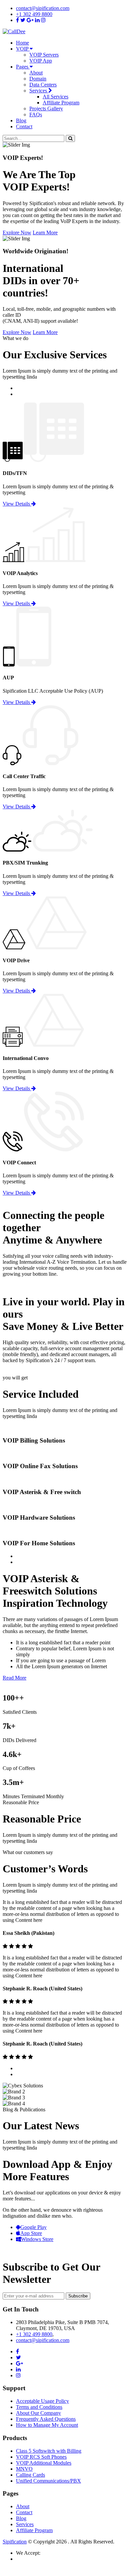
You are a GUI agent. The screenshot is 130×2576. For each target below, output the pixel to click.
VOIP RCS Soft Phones (41, 2457)
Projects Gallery (46, 109)
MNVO (24, 2469)
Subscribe (78, 2296)
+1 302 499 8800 (34, 14)
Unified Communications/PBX (48, 2481)
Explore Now (17, 233)
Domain (38, 79)
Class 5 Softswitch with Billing (49, 2451)
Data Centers (43, 85)
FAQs (36, 115)
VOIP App (41, 61)
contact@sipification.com (43, 8)
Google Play (33, 2227)
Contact (24, 126)
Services (39, 91)
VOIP (23, 49)
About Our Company (38, 2413)
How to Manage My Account (47, 2425)
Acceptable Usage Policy (42, 2401)
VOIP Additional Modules (44, 2463)
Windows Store (37, 2239)
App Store (31, 2233)
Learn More (45, 233)
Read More (14, 1678)
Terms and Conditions (39, 2407)
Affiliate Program (61, 103)
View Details (17, 504)
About (36, 73)
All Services (55, 97)
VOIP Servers (44, 55)
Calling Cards (30, 2475)
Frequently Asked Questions (46, 2419)
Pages (23, 67)
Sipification (15, 2542)
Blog (21, 120)
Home (22, 43)
